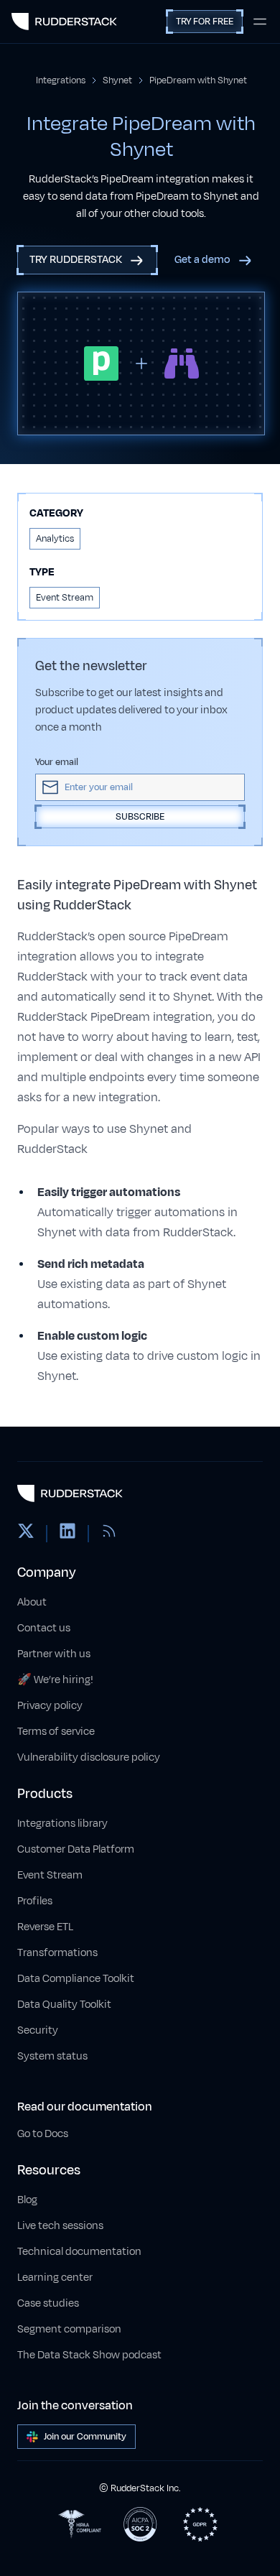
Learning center (55, 2278)
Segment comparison (69, 2329)
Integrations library (62, 1824)
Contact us (44, 1628)
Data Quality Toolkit (64, 2005)
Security (38, 2030)
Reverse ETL (45, 1927)
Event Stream (50, 1875)
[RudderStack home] (64, 22)
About (32, 1602)
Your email (57, 762)
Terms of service (56, 1732)
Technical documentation (79, 2252)
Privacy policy (50, 1706)
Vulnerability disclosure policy (89, 1757)
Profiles (35, 1901)
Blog (27, 2200)
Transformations (57, 1953)
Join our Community (85, 2437)
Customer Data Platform (76, 1849)
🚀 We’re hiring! (55, 1680)
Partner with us (54, 1654)
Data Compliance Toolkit (76, 1979)
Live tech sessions (60, 2226)
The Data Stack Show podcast (89, 2355)
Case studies (48, 2303)
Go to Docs (43, 2134)
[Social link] (26, 1534)
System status (52, 2056)
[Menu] (260, 22)
